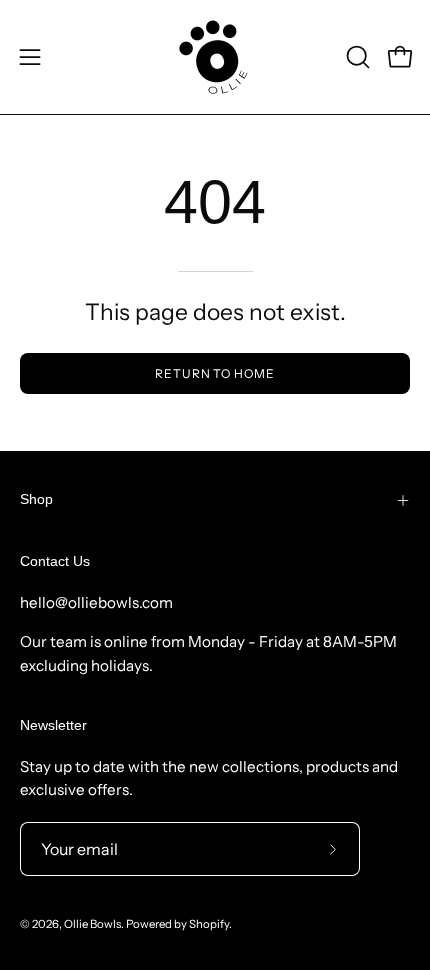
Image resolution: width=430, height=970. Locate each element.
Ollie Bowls (92, 924)
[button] (356, 57)
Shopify (209, 924)
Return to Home (215, 373)
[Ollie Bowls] (215, 57)
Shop (36, 499)
